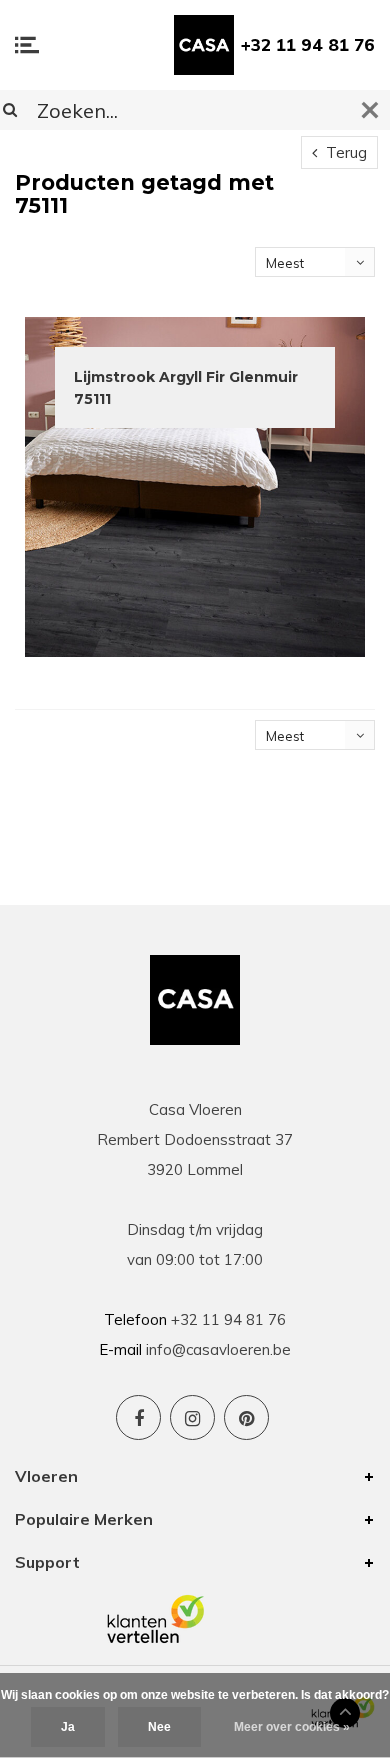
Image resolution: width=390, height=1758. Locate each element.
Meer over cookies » (292, 1727)
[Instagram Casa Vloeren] (192, 1417)
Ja (68, 1727)
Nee (159, 1727)
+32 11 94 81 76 (308, 44)
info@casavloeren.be (218, 1349)
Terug (344, 152)
